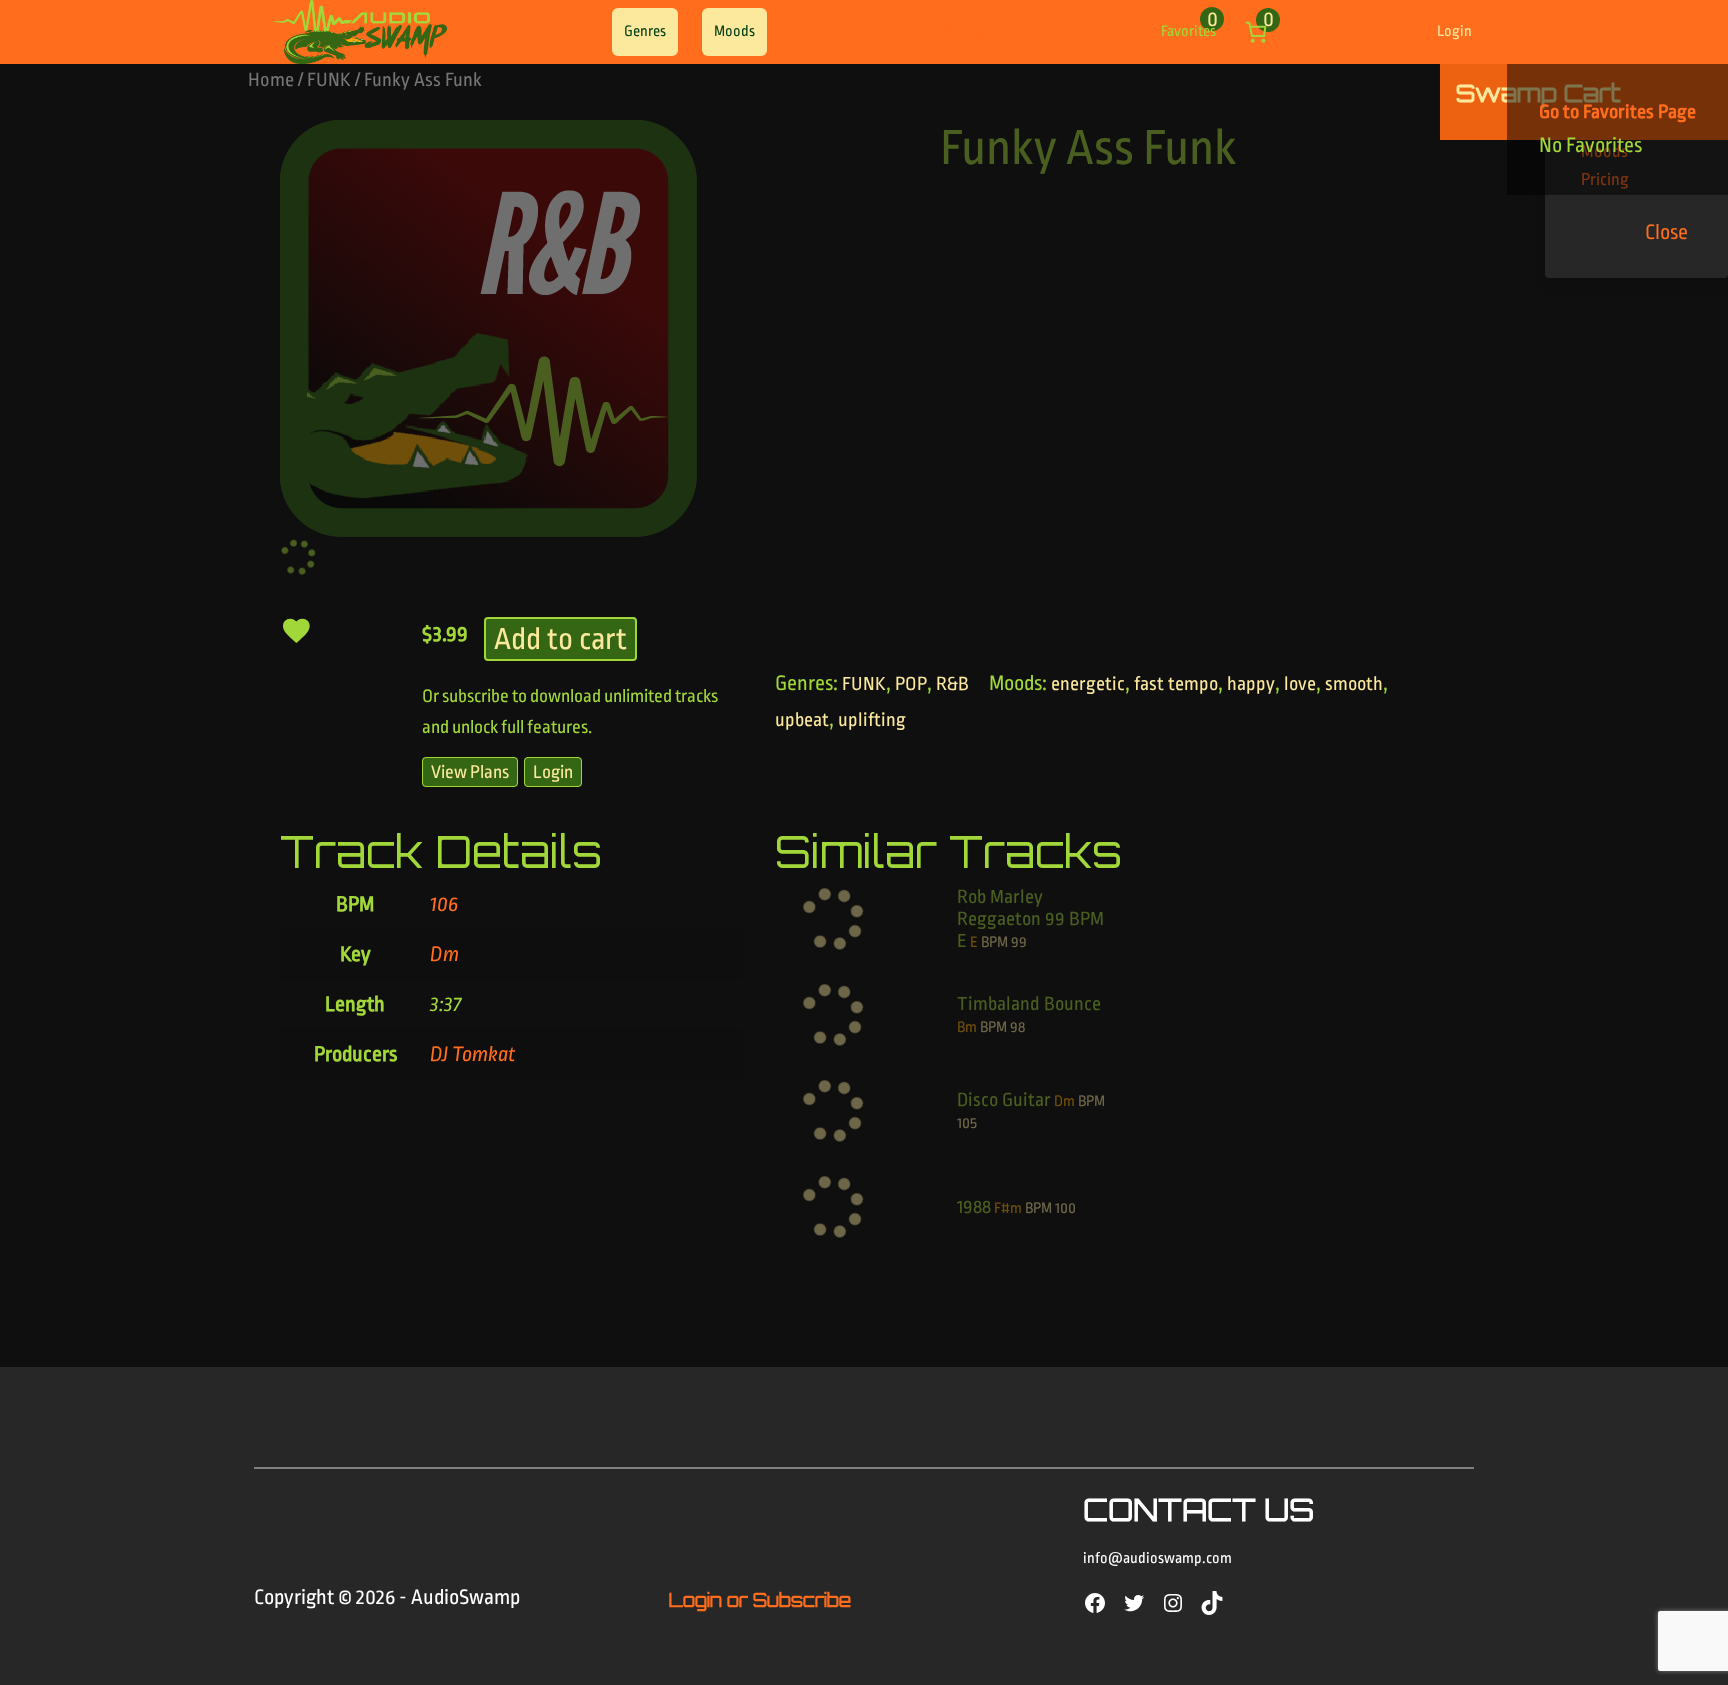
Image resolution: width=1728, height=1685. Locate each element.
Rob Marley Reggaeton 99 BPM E (1030, 919)
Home (271, 80)
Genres (645, 31)
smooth (1354, 684)
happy (1251, 684)
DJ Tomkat (473, 1054)
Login (1454, 31)
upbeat (802, 720)
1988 (974, 1207)
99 (1019, 942)
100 (1065, 1208)
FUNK (329, 80)
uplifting (872, 720)
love (1300, 684)
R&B (952, 684)
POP (911, 684)
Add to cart (560, 639)
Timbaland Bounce (1029, 1004)
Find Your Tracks (852, 31)
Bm (967, 1027)
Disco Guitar (1004, 1100)
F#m (1008, 1208)
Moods (734, 31)
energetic (1088, 684)
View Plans (470, 772)
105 (967, 1123)
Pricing (963, 31)
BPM (994, 942)
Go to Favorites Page (1617, 112)
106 (444, 904)
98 (1017, 1027)
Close (1666, 232)
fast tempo (1176, 684)
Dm (444, 954)
